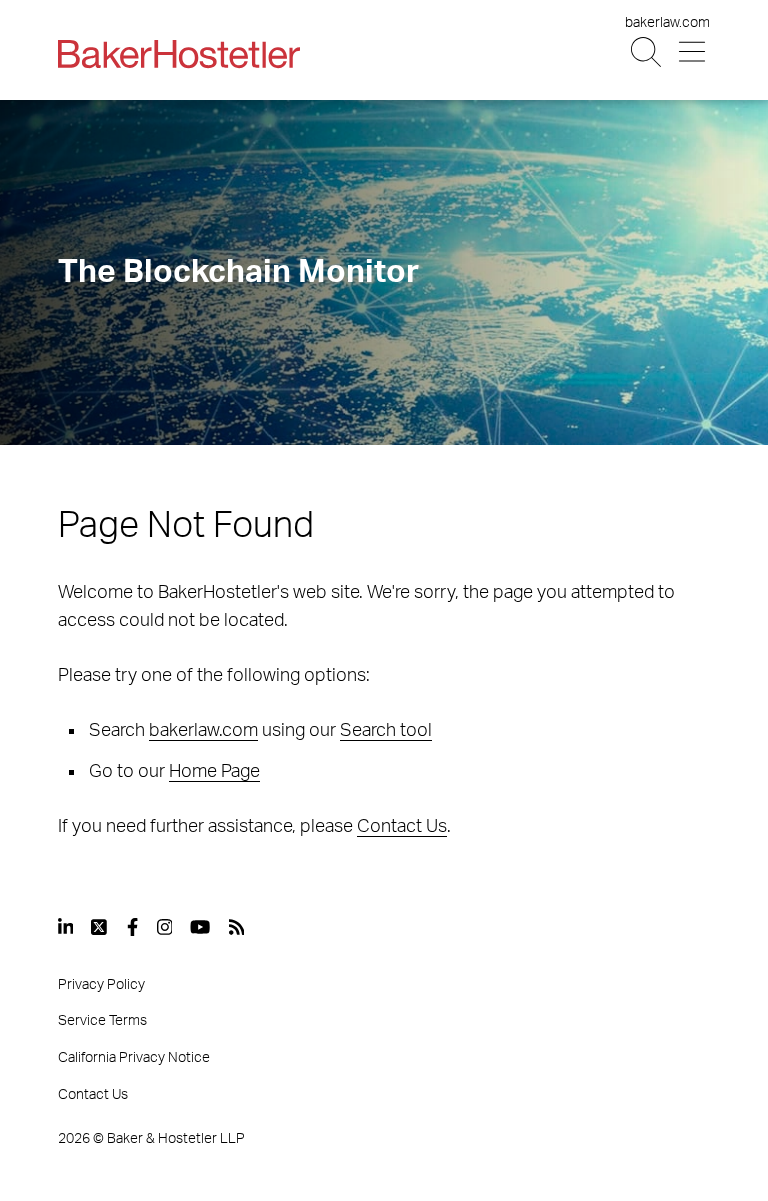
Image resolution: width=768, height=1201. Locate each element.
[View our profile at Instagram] (165, 927)
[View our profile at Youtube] (200, 927)
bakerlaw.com (667, 23)
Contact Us (402, 827)
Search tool (386, 731)
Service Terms (102, 1021)
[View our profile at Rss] (237, 927)
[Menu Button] (693, 52)
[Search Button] (647, 52)
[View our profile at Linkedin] (66, 927)
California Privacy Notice (134, 1058)
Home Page (214, 772)
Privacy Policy (101, 985)
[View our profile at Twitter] (100, 927)
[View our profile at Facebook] (132, 927)
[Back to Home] (179, 54)
